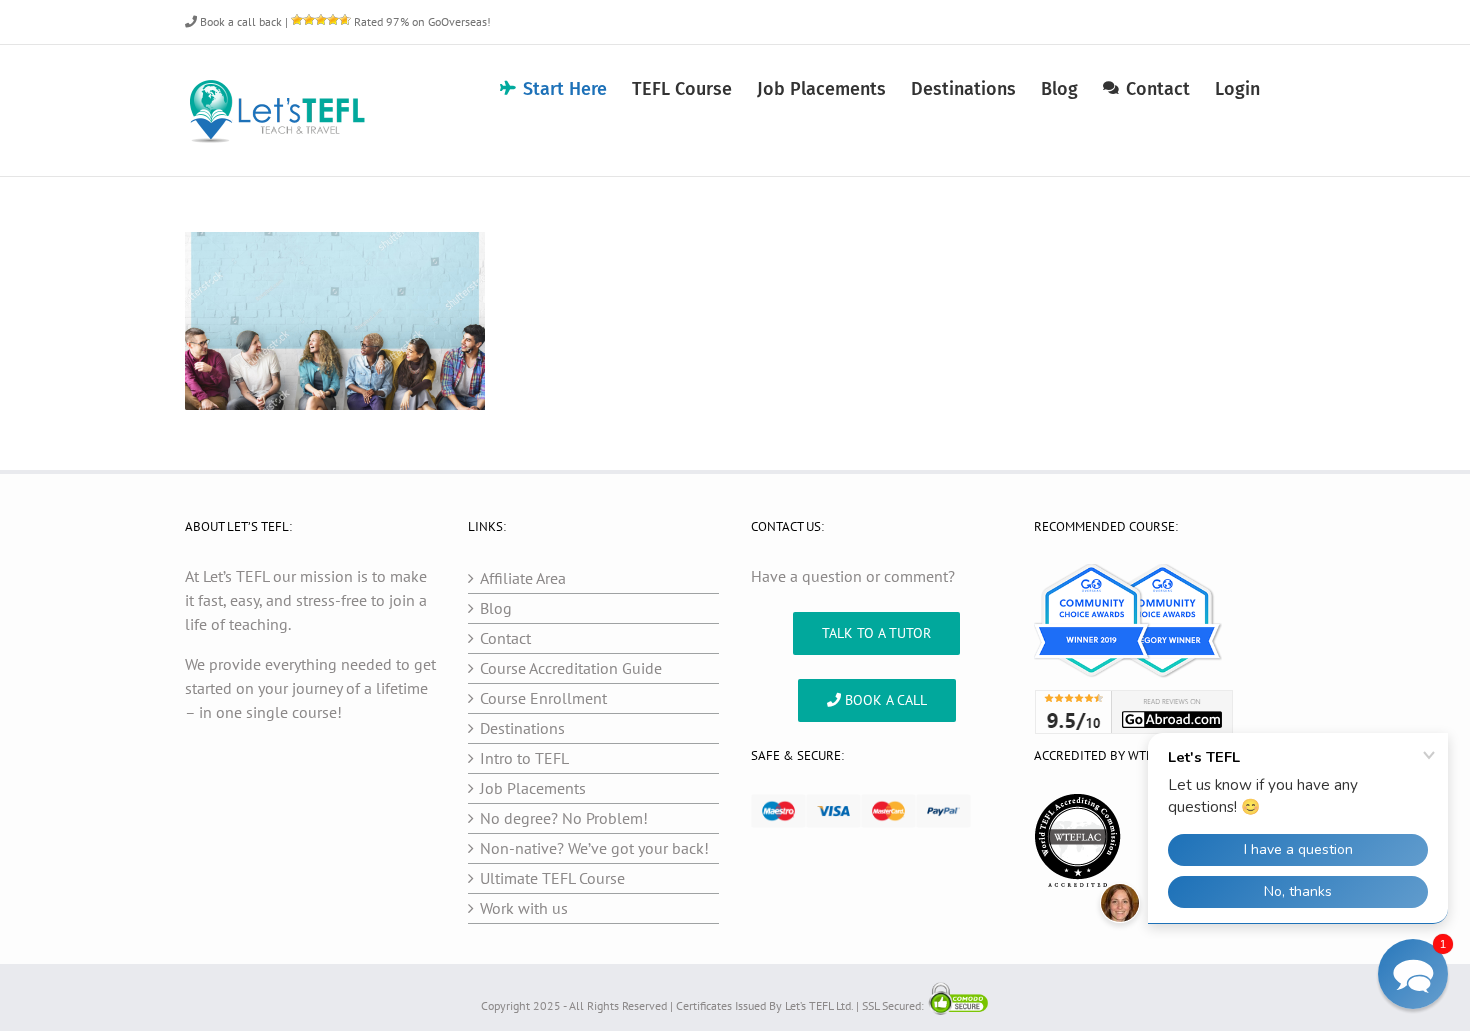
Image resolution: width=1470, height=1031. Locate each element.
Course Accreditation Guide (571, 668)
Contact (505, 638)
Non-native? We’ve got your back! (594, 848)
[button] (1413, 974)
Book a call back (239, 21)
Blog (496, 608)
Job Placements (533, 788)
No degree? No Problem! (564, 818)
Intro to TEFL (524, 758)
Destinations (522, 728)
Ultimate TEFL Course (552, 878)
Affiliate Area (523, 578)
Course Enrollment (543, 698)
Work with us (524, 908)
